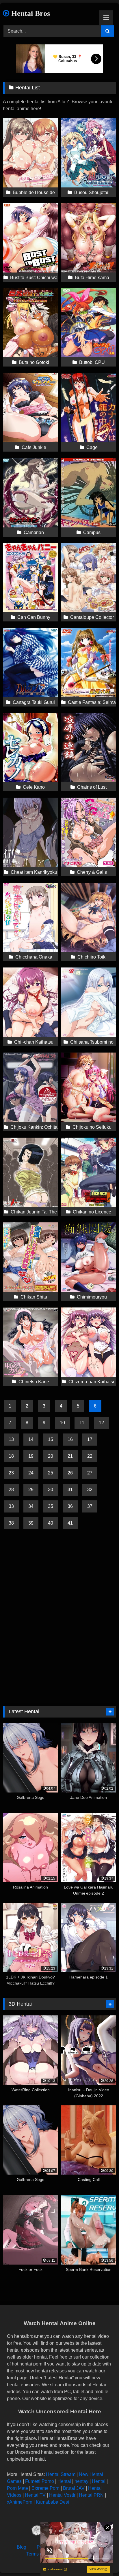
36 (70, 1506)
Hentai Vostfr (62, 2495)
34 (31, 1506)
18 (11, 1456)
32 (90, 1490)
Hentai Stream (61, 2474)
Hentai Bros (30, 13)
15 (51, 1439)
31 (70, 1490)
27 (90, 1473)
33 (11, 1506)
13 (11, 1439)
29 (31, 1490)
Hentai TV (35, 2495)
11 (82, 1423)
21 (70, 1456)
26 (70, 1473)
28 (11, 1490)
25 (51, 1473)
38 (11, 1523)
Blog (22, 2547)
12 (101, 1423)
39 (31, 1523)
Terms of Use (40, 2554)
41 (70, 1523)
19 (31, 1456)
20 (51, 1456)
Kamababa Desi (52, 2502)
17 (90, 1439)
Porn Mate (17, 2488)
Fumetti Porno (40, 2481)
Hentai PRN (91, 2495)
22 (90, 1456)
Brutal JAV (74, 2488)
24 (31, 1473)
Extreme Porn (45, 2488)
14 (31, 1439)
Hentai (64, 2481)
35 (51, 1506)
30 (51, 1490)
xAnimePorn (20, 2502)
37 (90, 1506)
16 (70, 1439)
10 (62, 1423)
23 (11, 1473)
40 (51, 1523)
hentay (81, 2481)
